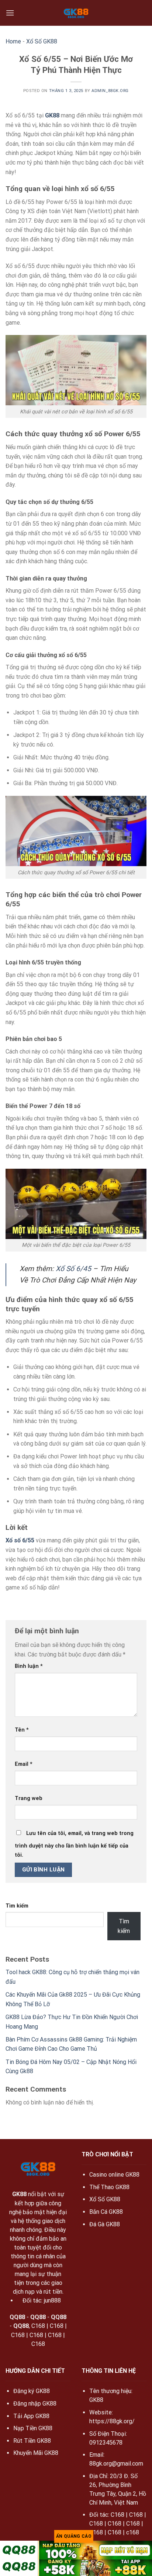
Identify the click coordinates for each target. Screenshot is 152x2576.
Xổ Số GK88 (42, 41)
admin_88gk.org (110, 91)
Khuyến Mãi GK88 (36, 2453)
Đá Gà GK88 (105, 2224)
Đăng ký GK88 (32, 2391)
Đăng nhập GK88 (35, 2404)
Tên (22, 1730)
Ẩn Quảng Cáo (74, 2536)
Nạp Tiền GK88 (33, 2428)
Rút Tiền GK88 (32, 2441)
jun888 (52, 2300)
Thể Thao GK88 (109, 2187)
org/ (129, 2421)
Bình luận (29, 1666)
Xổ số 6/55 (20, 1540)
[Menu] (10, 13)
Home (13, 41)
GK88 (52, 115)
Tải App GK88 (31, 2416)
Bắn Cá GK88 (106, 2212)
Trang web (29, 1798)
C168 (38, 2326)
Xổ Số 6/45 (73, 1269)
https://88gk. (106, 2421)
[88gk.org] (76, 13)
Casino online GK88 (114, 2175)
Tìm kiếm (17, 1906)
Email (24, 1764)
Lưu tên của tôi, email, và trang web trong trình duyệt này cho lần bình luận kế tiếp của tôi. (74, 1844)
